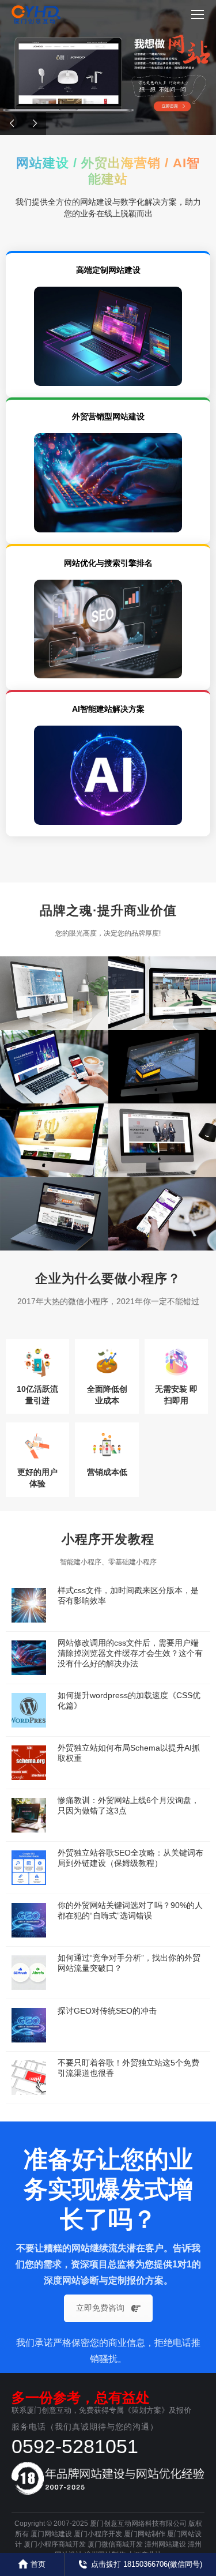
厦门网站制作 (145, 2534)
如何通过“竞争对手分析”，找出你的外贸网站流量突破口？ (129, 1963)
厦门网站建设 (51, 2534)
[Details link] (30, 999)
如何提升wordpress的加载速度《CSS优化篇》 (129, 1700)
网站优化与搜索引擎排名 (108, 563)
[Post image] (54, 993)
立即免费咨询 (100, 2308)
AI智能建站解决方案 (108, 709)
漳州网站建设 (165, 2544)
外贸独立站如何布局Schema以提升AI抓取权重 (129, 1753)
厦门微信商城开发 (115, 2544)
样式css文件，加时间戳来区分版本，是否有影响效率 (128, 1595)
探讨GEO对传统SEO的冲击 (107, 2011)
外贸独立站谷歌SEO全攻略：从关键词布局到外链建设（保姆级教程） (130, 1858)
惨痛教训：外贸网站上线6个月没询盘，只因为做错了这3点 (128, 1805)
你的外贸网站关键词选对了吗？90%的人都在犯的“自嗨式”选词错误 (130, 1910)
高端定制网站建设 (108, 270)
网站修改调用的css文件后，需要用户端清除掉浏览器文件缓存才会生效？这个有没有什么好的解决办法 (130, 1653)
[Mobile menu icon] (198, 14)
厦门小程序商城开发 (55, 2544)
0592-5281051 (75, 2446)
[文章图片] (29, 1605)
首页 (38, 2564)
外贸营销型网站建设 (108, 416)
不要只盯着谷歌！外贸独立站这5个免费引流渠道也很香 (128, 2068)
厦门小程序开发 (98, 2534)
